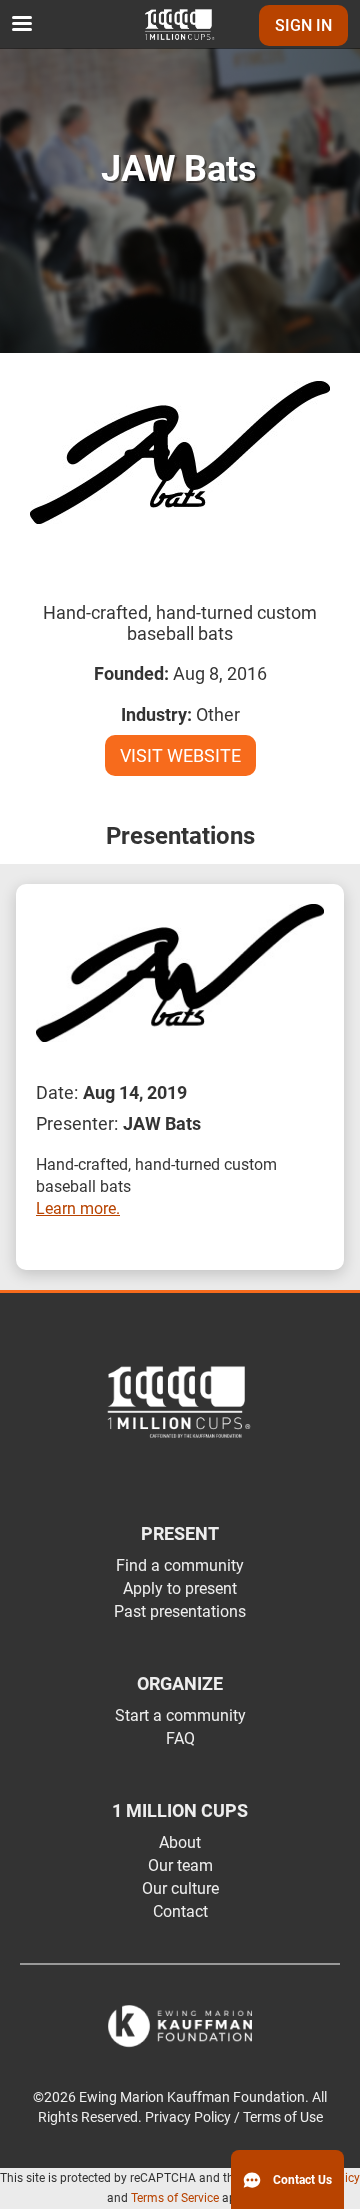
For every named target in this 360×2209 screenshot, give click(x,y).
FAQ (180, 1738)
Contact (180, 1911)
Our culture (180, 1888)
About (180, 1842)
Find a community (180, 1565)
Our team (180, 1865)
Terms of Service (175, 2198)
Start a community (180, 1715)
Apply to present (180, 1588)
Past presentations (180, 1611)
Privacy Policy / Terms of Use (234, 2117)
